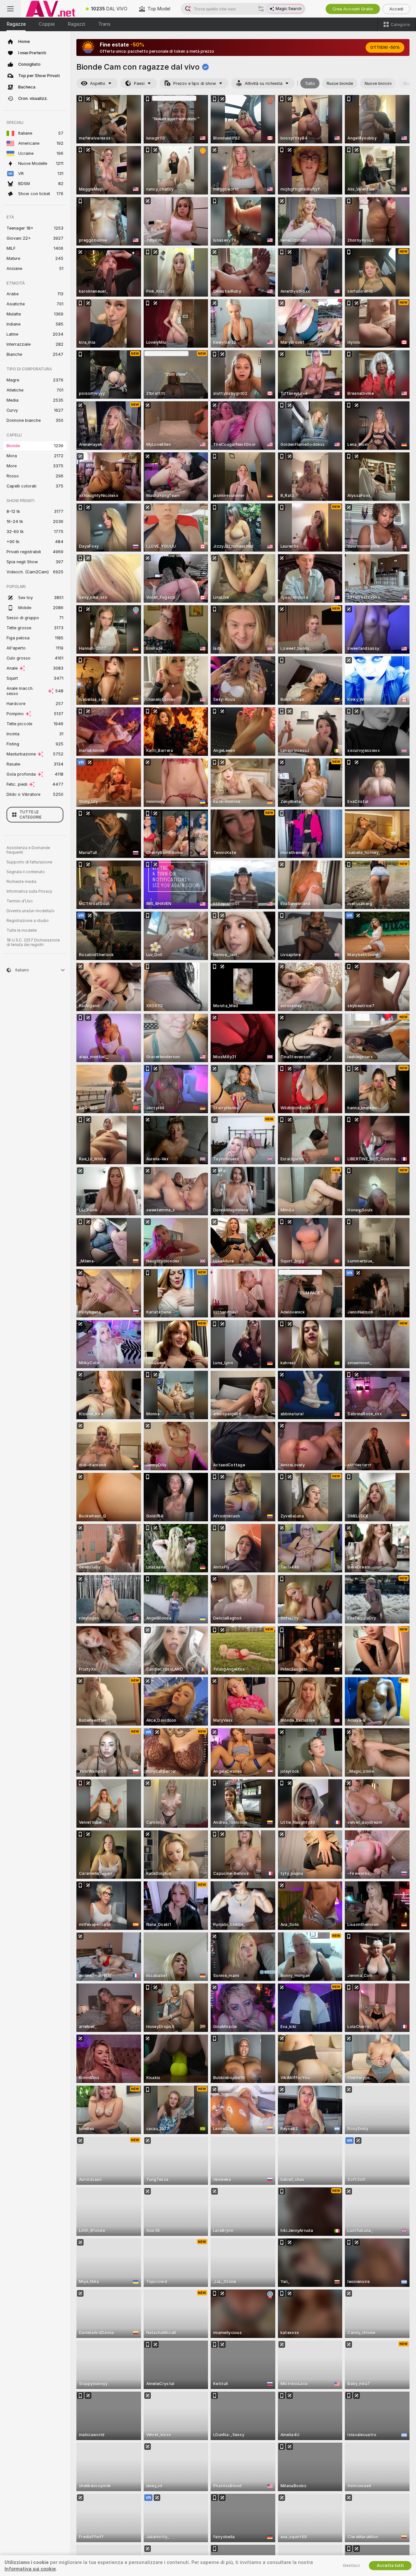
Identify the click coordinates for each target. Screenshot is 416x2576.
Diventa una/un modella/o (31, 911)
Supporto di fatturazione (29, 862)
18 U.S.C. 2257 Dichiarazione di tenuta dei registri (33, 942)
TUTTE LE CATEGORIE (31, 815)
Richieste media (21, 882)
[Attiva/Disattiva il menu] (10, 9)
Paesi (139, 83)
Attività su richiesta (264, 83)
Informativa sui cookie (30, 2569)
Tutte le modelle (22, 930)
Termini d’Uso (20, 901)
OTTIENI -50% (385, 47)
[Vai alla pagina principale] (50, 9)
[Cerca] (261, 9)
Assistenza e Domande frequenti (28, 850)
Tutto (310, 83)
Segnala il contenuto (26, 872)
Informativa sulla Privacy (29, 891)
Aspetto (98, 83)
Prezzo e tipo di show (195, 83)
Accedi (396, 9)
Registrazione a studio (28, 921)
